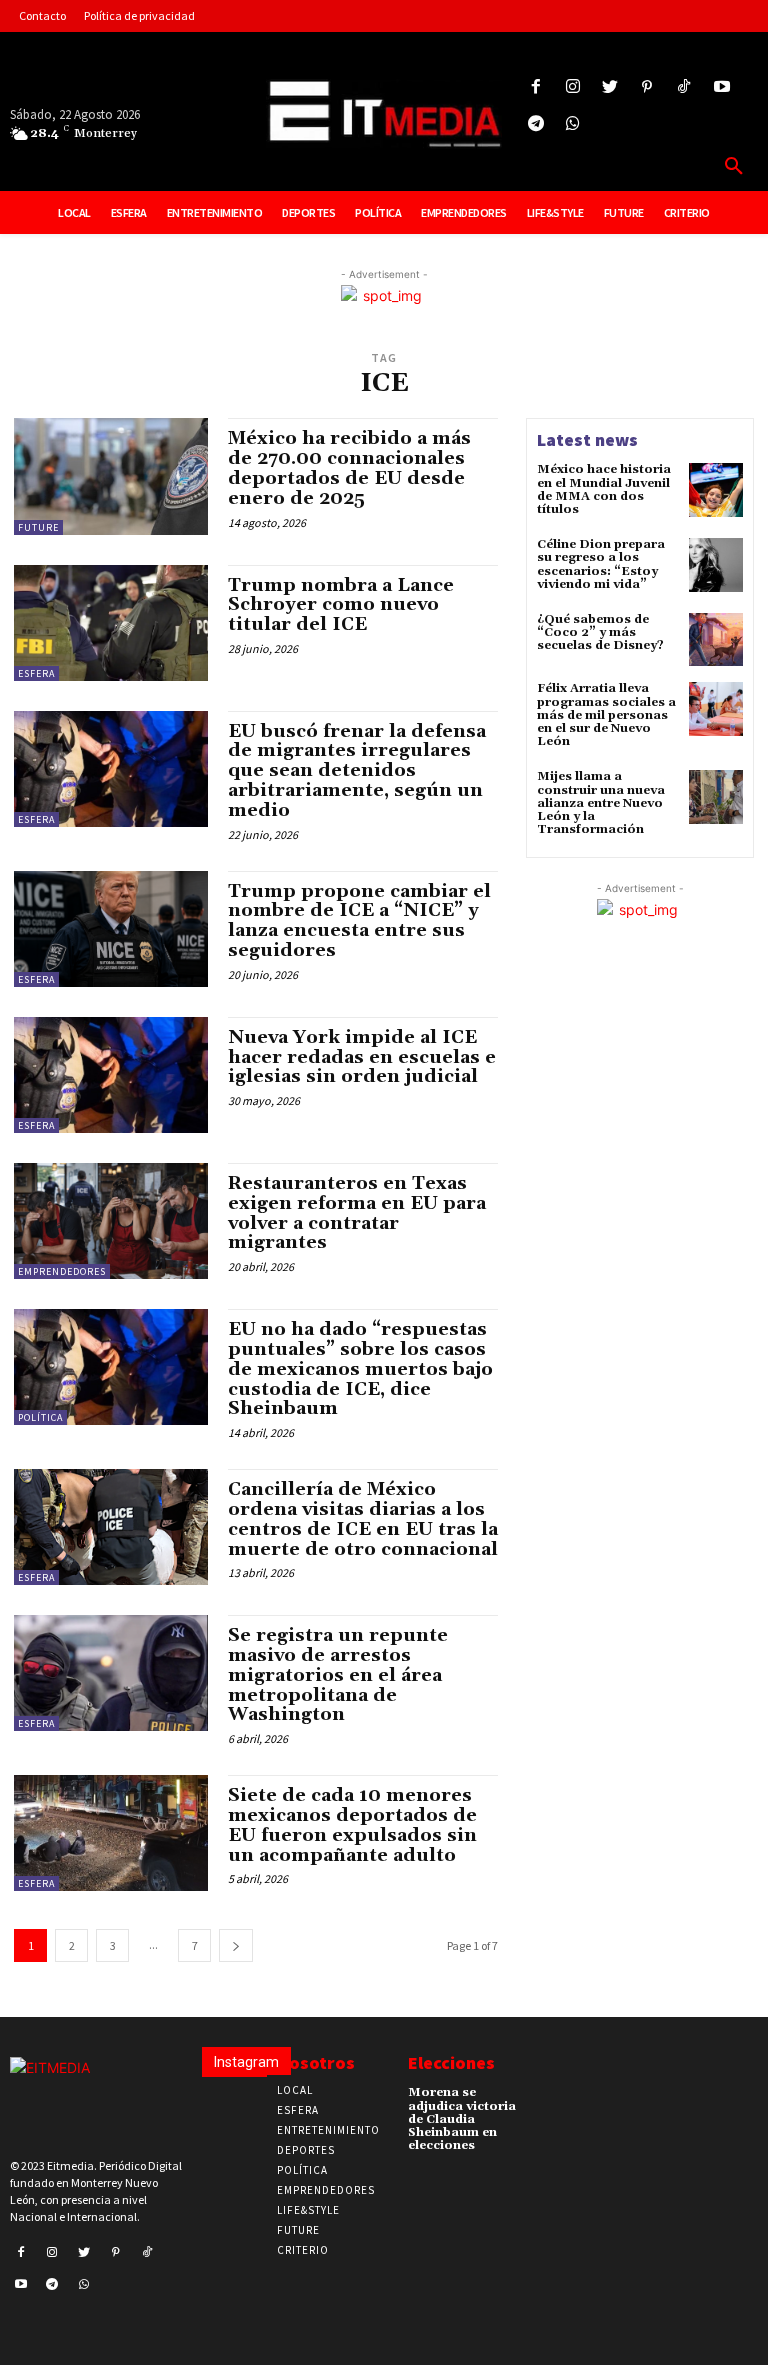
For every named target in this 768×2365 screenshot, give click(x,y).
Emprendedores (62, 1271)
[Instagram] (572, 87)
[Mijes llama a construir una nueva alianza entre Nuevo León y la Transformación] (716, 797)
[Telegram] (535, 124)
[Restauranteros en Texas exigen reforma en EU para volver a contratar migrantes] (111, 1221)
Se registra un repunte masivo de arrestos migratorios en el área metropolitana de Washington (338, 1675)
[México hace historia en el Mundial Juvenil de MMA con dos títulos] (716, 490)
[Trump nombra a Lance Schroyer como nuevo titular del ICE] (111, 623)
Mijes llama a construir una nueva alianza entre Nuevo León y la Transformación (601, 803)
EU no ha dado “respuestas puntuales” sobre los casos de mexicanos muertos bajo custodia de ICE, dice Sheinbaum (360, 1369)
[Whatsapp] (572, 124)
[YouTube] (721, 87)
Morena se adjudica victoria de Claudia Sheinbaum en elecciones (462, 2119)
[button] (734, 167)
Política (40, 1417)
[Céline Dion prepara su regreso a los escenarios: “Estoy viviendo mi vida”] (716, 565)
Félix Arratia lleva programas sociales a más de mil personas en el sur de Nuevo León (606, 715)
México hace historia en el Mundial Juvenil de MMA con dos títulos (604, 489)
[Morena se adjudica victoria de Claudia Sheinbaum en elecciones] (550, 2098)
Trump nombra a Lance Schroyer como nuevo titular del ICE (341, 605)
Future (38, 527)
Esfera (36, 673)
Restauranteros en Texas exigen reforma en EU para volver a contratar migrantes (357, 1213)
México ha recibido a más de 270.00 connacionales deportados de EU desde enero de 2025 (349, 468)
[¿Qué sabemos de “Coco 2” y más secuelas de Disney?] (716, 640)
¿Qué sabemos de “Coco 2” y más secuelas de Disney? (600, 632)
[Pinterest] (647, 87)
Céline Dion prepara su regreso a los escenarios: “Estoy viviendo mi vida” (601, 564)
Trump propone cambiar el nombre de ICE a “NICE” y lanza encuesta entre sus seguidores (359, 921)
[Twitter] (609, 87)
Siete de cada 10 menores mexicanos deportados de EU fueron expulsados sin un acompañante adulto (352, 1825)
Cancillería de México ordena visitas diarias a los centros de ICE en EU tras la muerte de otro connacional (363, 1519)
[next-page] (236, 1945)
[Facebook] (535, 87)
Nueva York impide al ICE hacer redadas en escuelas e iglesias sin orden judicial (362, 1057)
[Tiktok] (684, 87)
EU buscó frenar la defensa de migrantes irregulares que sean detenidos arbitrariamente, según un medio (357, 771)
